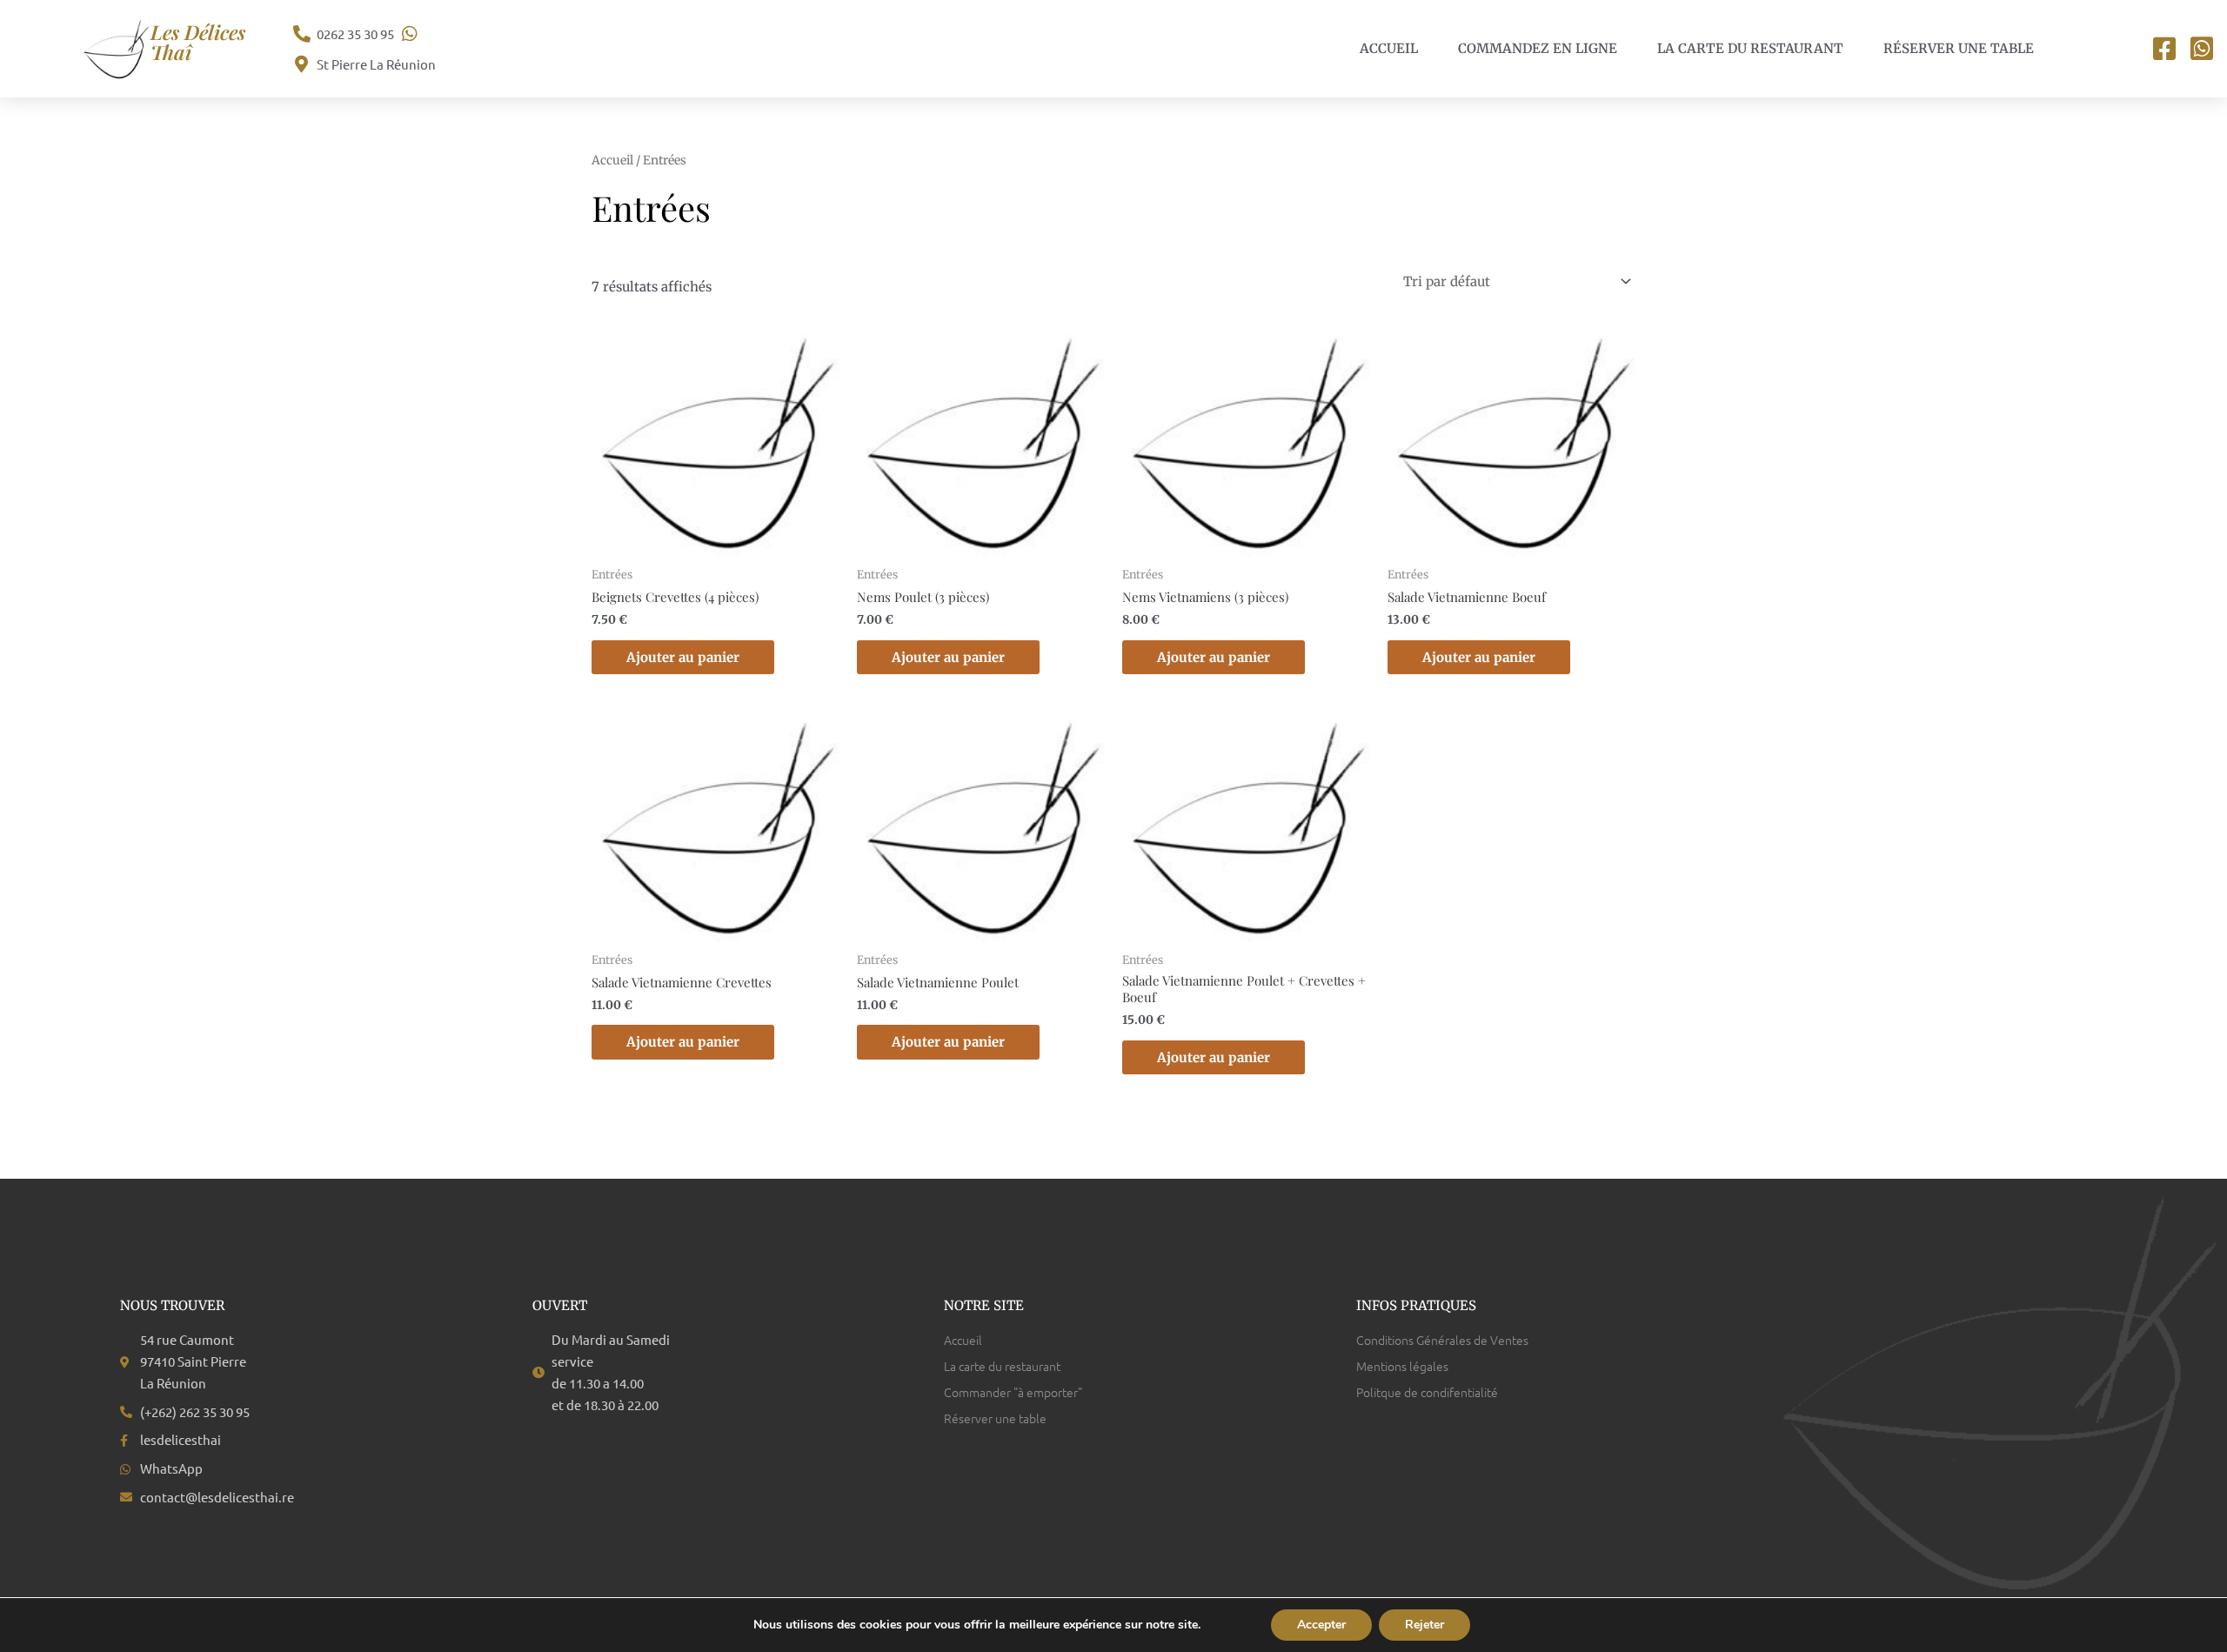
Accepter (1321, 1625)
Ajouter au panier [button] (683, 657)
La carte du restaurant (1750, 48)
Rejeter (1424, 1625)
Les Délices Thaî (198, 42)
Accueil (1389, 48)
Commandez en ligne (1538, 48)
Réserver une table (1959, 48)
